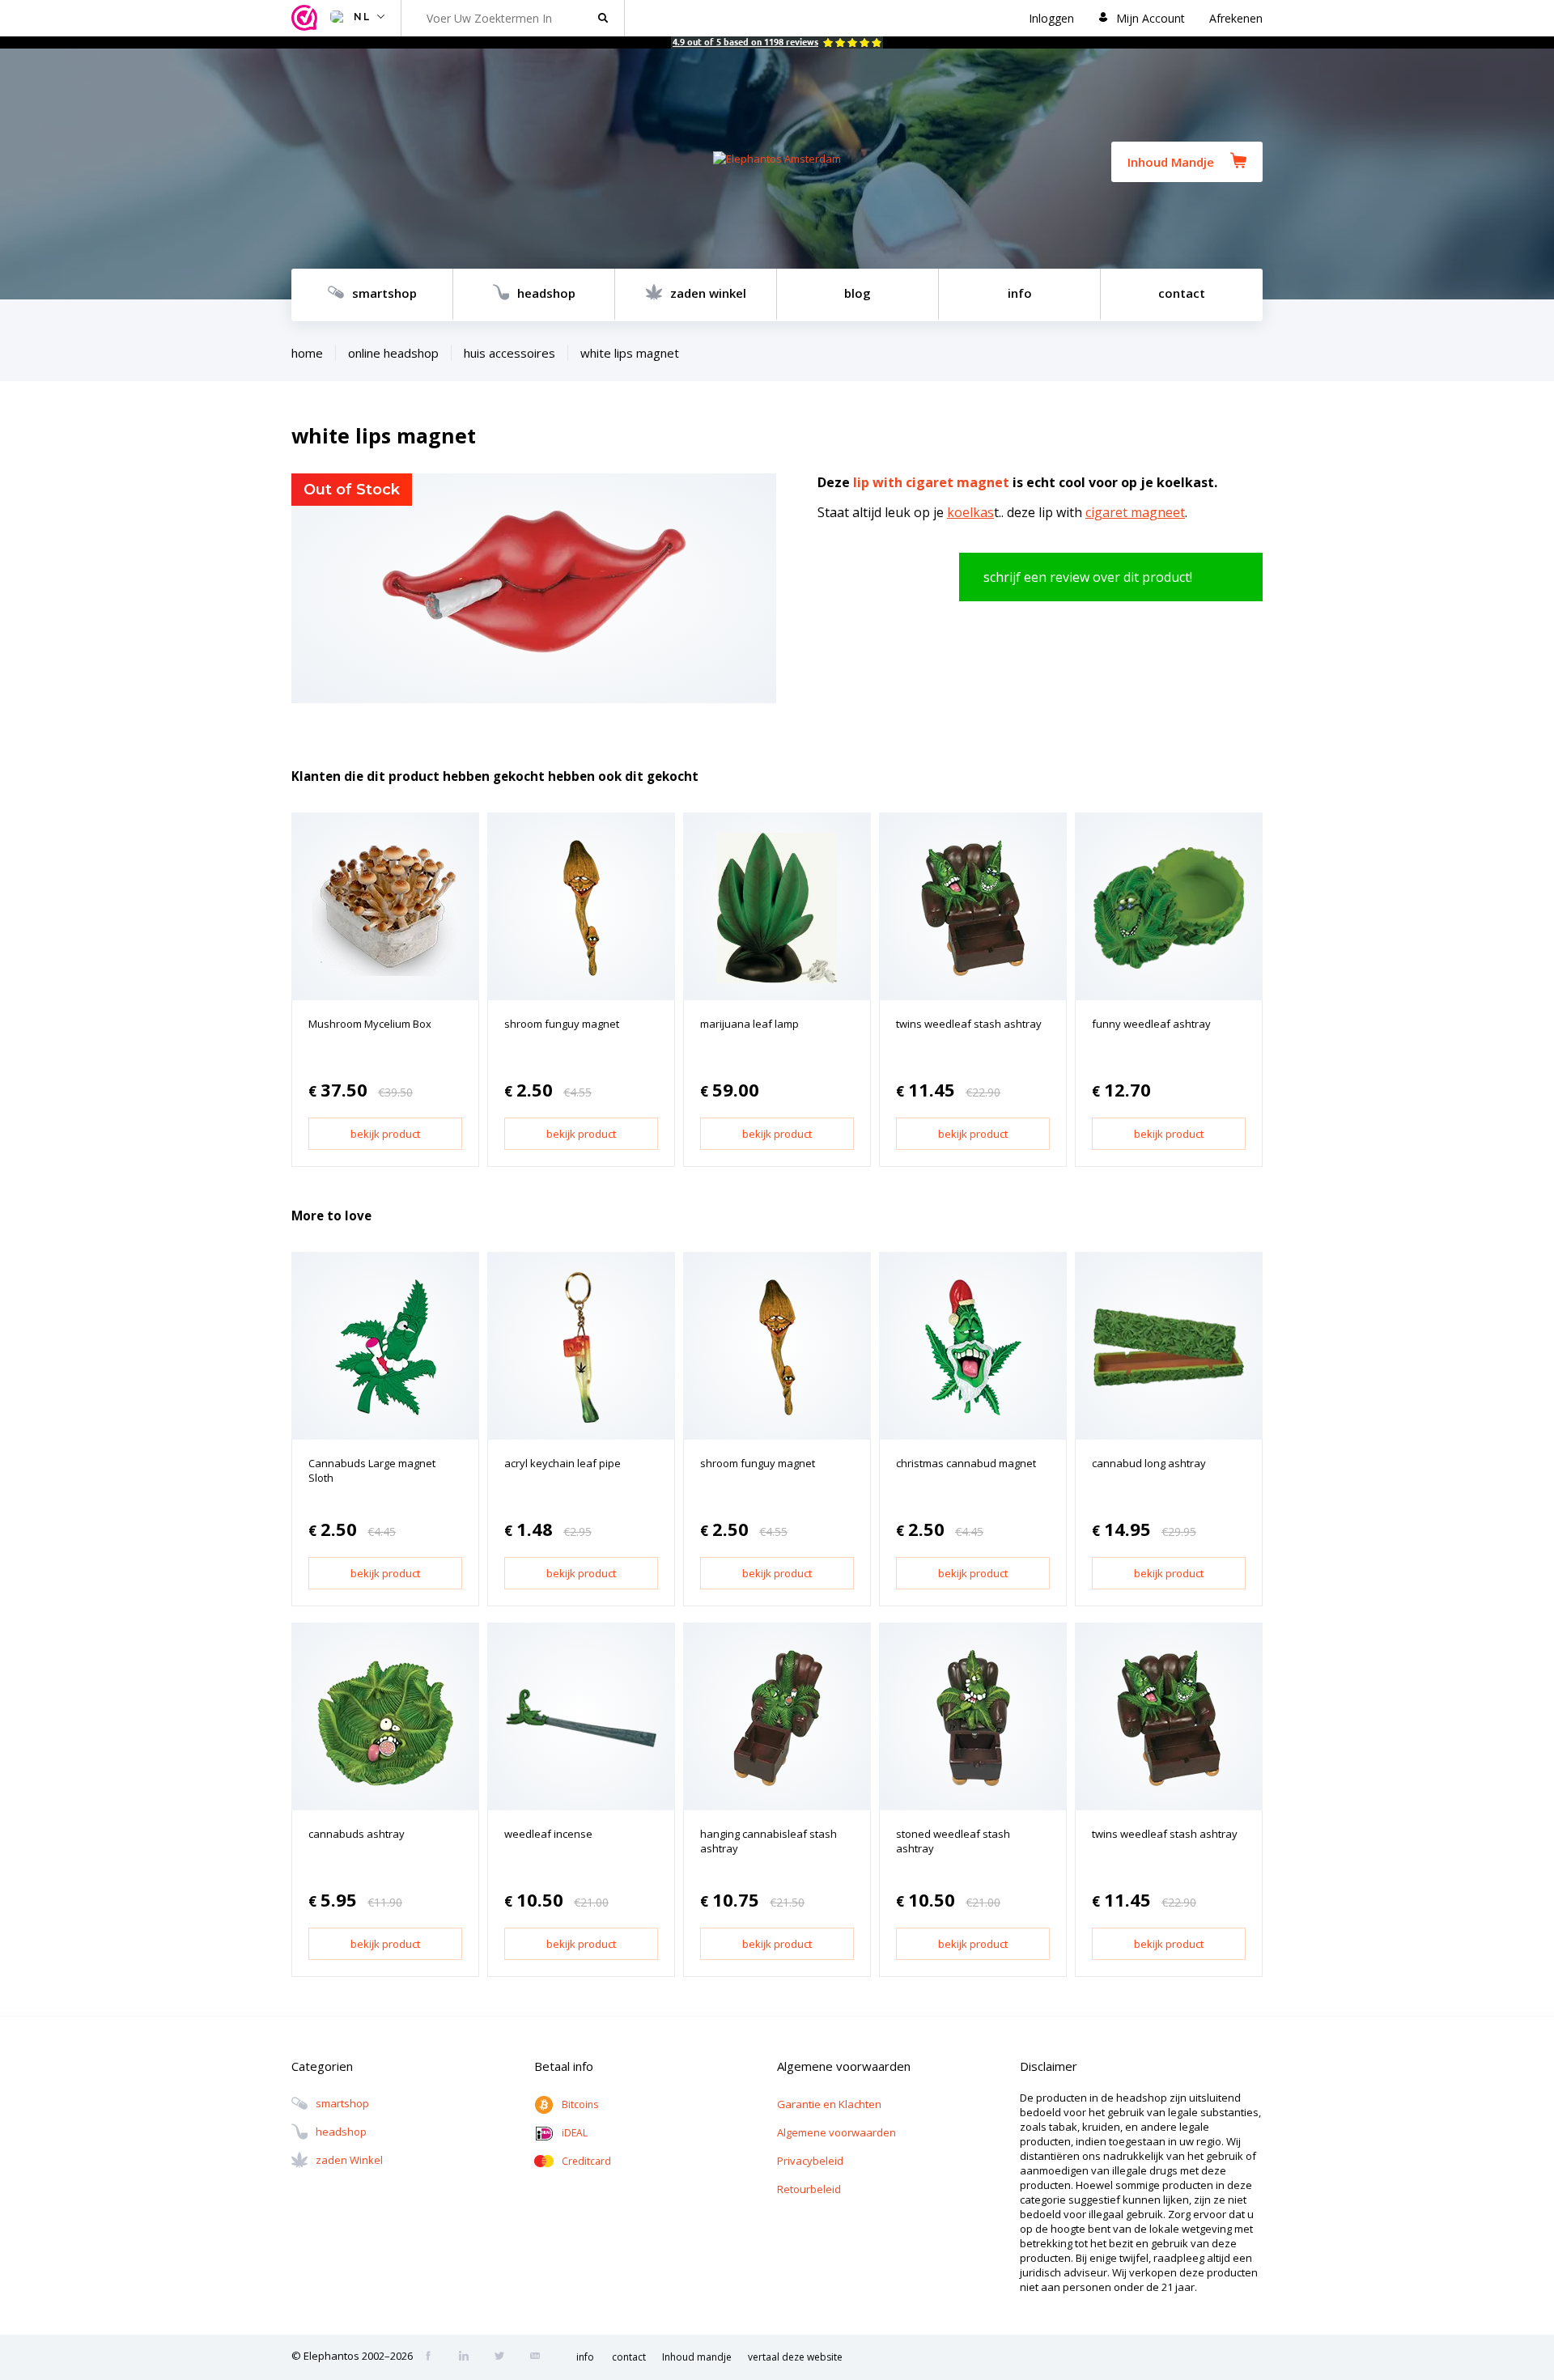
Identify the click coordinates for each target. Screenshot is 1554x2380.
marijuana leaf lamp (749, 1024)
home (307, 353)
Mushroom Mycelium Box (370, 1024)
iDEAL (575, 2133)
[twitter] (504, 2357)
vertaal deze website (795, 2357)
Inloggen (1051, 18)
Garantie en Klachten (829, 2104)
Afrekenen (1236, 18)
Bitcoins (580, 2104)
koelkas (970, 512)
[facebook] (433, 2357)
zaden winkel (708, 293)
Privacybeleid (810, 2161)
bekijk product (385, 1134)
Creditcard (586, 2161)
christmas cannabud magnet (966, 1463)
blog (858, 293)
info (1020, 293)
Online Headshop (393, 353)
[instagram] (469, 2357)
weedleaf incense (548, 1834)
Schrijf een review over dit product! (1088, 577)
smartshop (384, 293)
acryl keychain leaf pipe (563, 1463)
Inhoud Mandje (1171, 162)
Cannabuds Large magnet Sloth (372, 1470)
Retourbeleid (809, 2189)
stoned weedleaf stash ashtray (953, 1841)
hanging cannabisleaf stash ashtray (769, 1841)
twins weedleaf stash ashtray (969, 1024)
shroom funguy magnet (562, 1024)
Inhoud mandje (697, 2357)
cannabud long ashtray (1149, 1463)
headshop (546, 293)
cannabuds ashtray (357, 1834)
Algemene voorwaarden (836, 2132)
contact (1182, 293)
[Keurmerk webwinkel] (307, 18)
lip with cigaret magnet (931, 482)
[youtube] (540, 2357)
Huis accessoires (510, 353)
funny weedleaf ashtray (1151, 1024)
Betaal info (564, 2066)
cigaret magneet (1135, 512)
